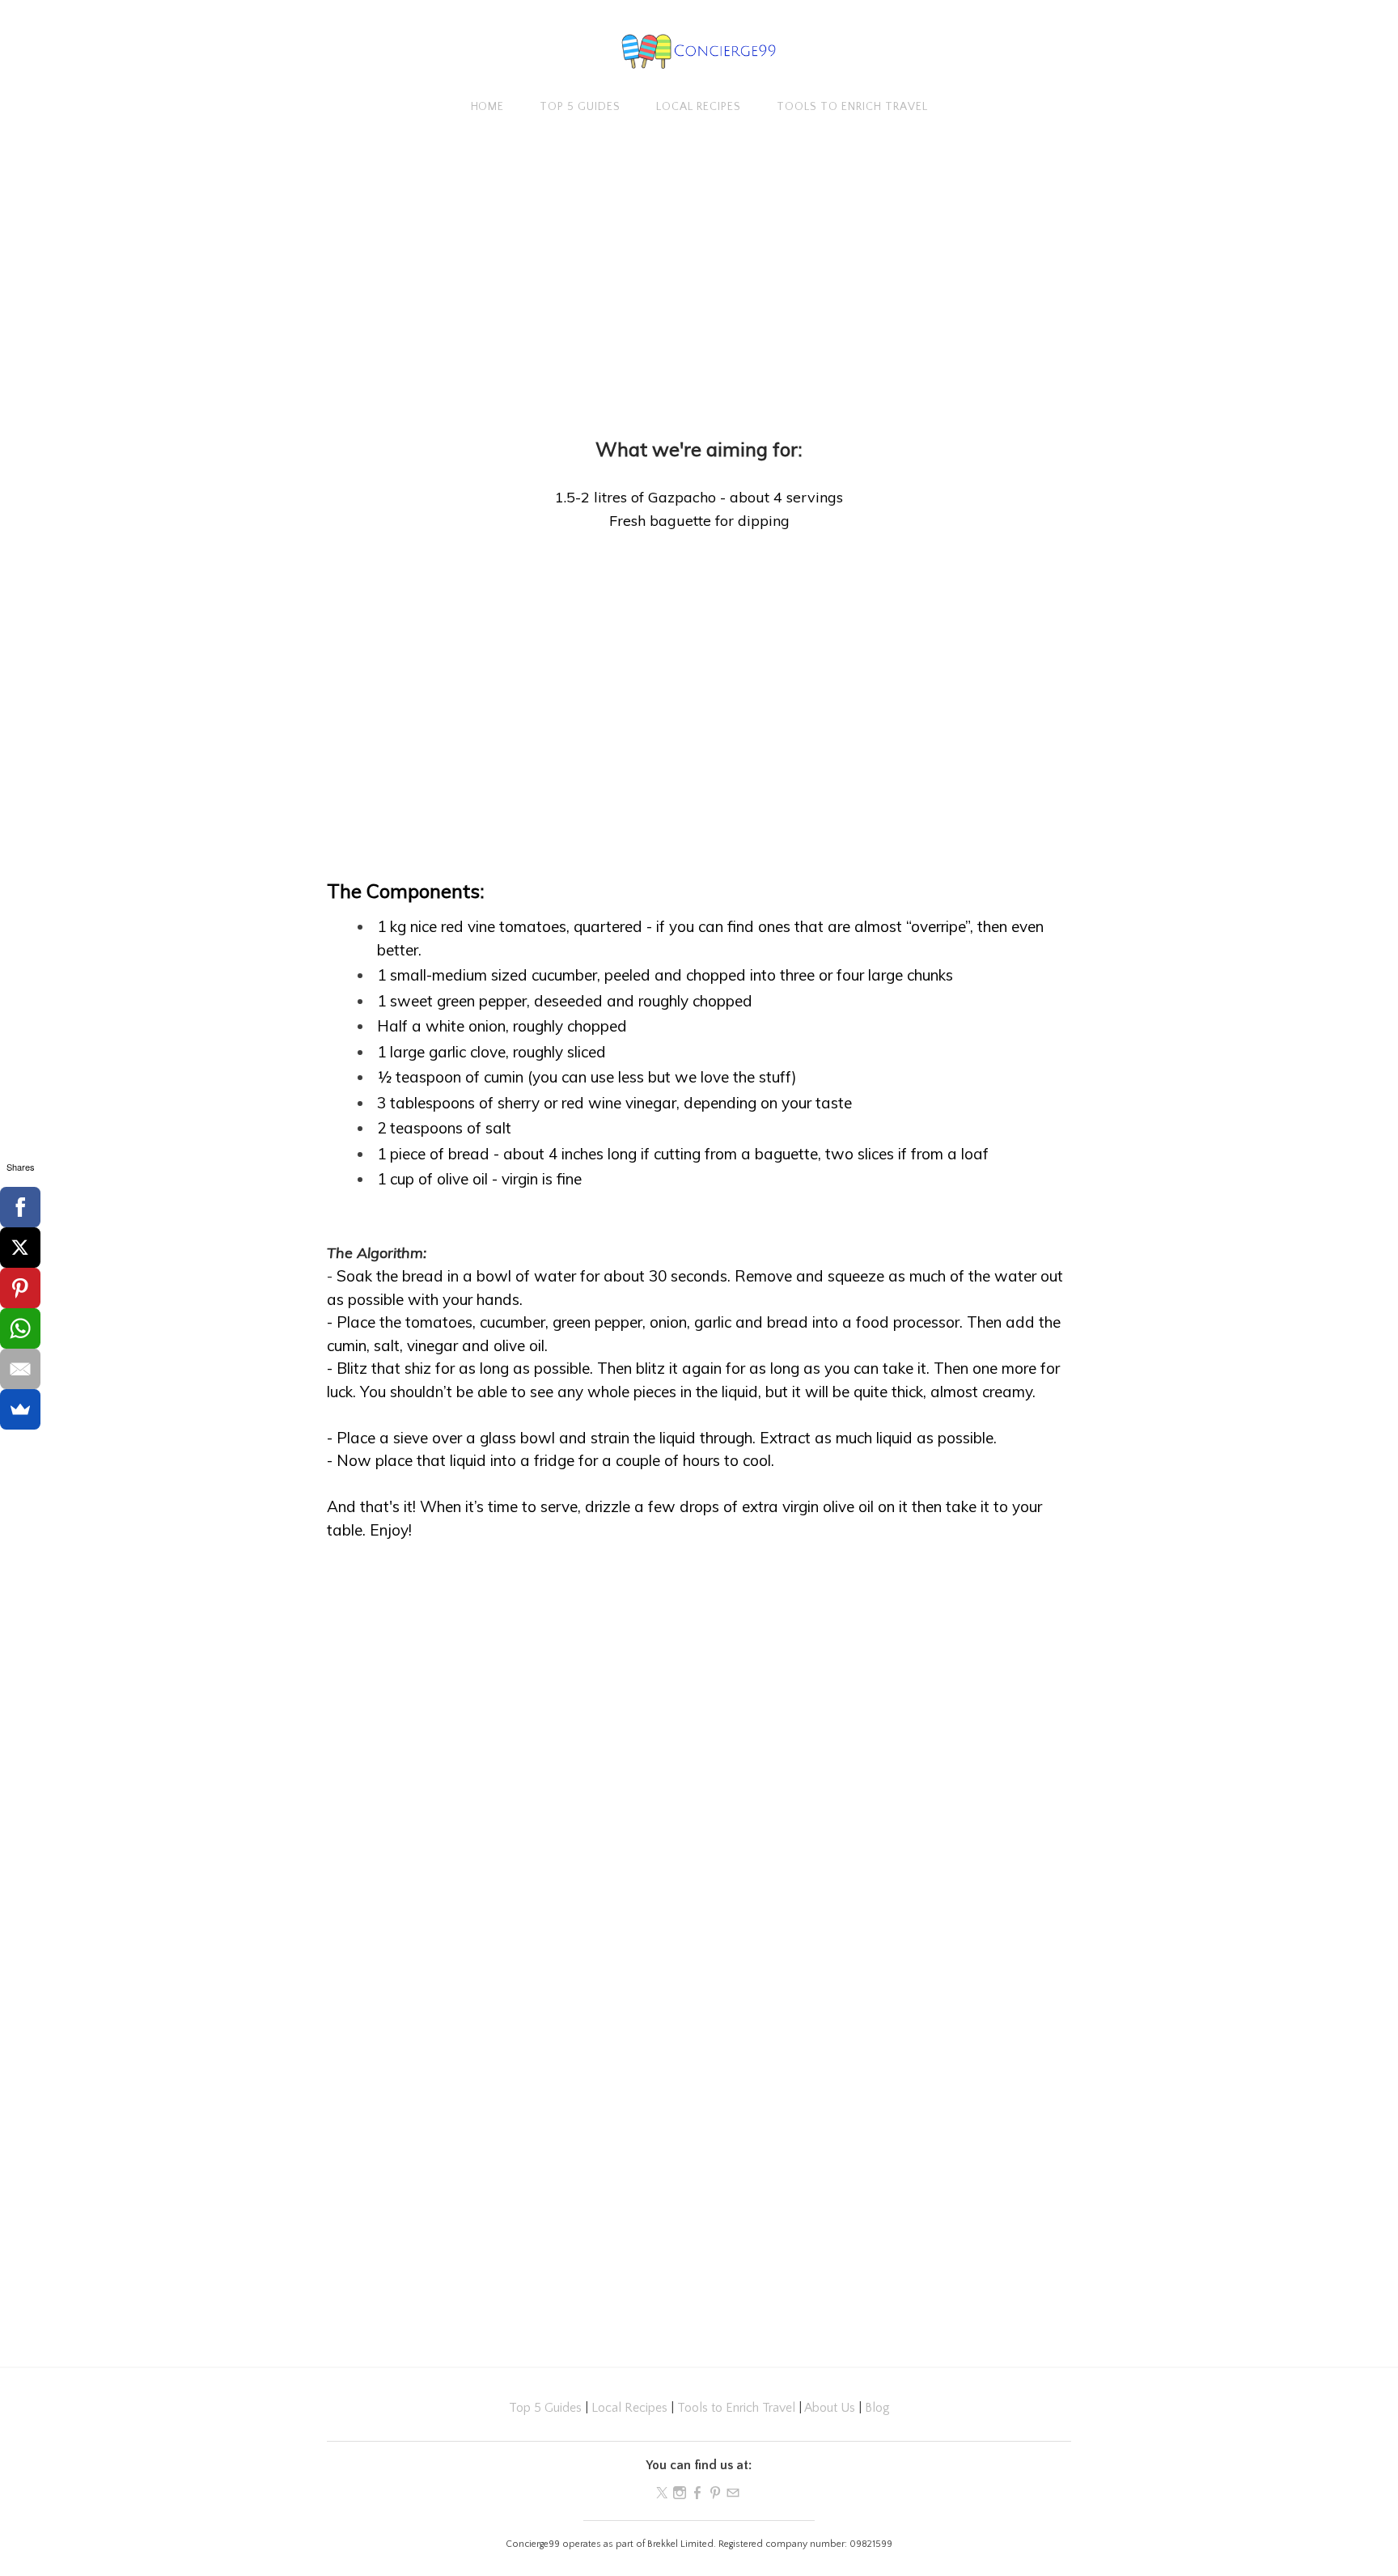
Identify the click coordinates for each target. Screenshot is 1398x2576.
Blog (877, 2408)
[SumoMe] (20, 1409)
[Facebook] (20, 1207)
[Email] (20, 1369)
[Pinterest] (20, 1288)
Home (488, 107)
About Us (830, 2408)
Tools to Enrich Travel (852, 107)
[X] (20, 1248)
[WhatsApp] (20, 1328)
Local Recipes (699, 107)
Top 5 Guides (580, 107)
